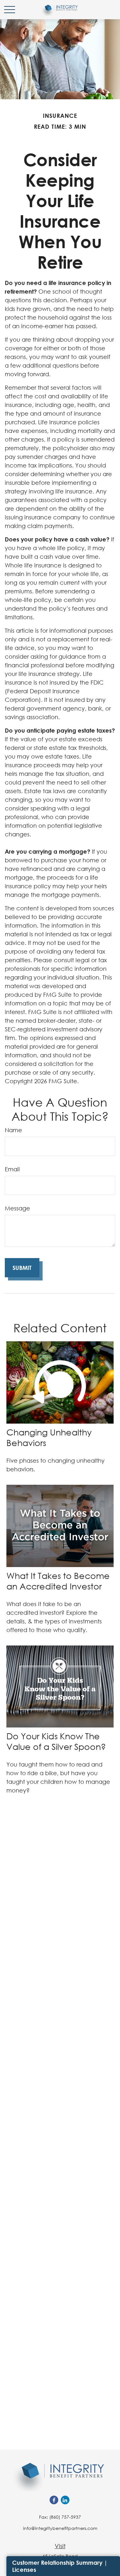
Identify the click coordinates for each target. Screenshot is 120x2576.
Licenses (24, 2570)
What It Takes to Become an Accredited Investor (58, 1581)
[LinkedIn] (65, 2500)
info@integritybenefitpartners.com (60, 2528)
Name (13, 1130)
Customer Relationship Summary (57, 2563)
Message (17, 1208)
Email (12, 1169)
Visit (60, 2546)
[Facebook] (54, 2500)
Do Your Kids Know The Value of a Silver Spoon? (56, 1741)
